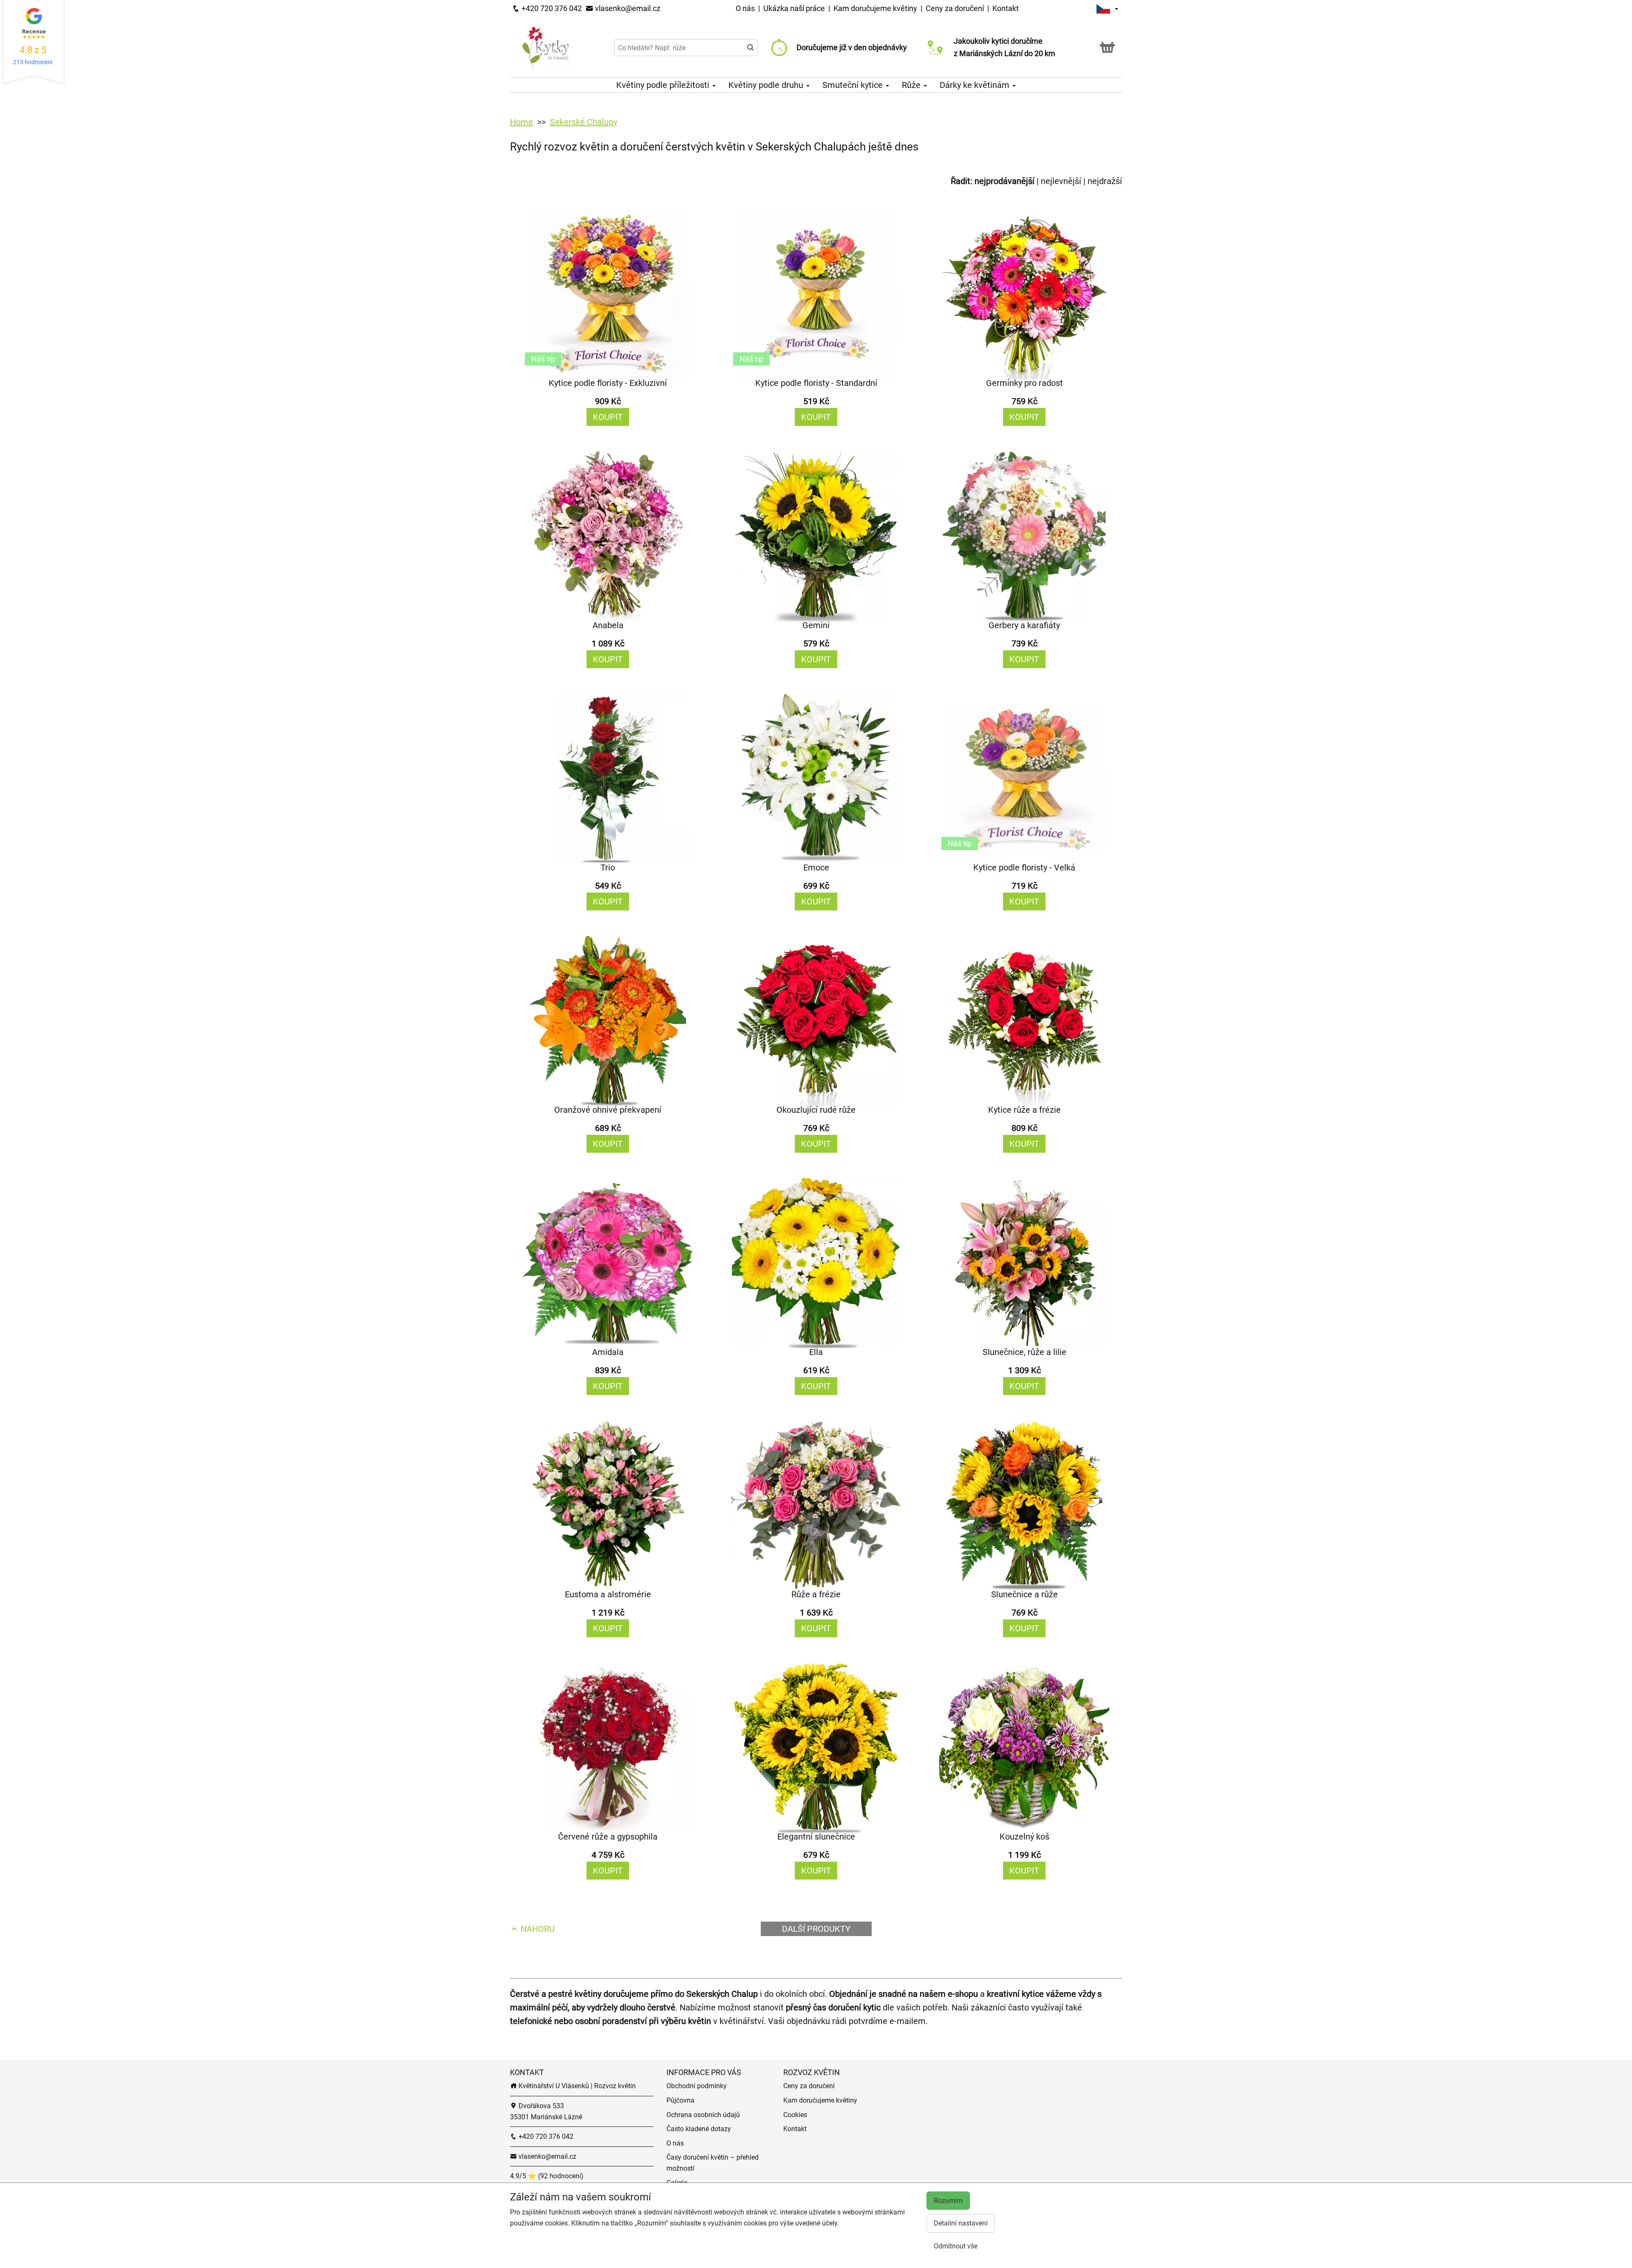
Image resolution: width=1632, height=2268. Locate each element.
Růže (912, 85)
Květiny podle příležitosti (664, 85)
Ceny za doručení (955, 8)
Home (521, 122)
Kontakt (1006, 8)
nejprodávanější (1004, 181)
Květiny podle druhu (767, 85)
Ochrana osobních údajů (703, 2115)
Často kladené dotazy (699, 2129)
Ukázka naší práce (795, 8)
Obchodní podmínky (697, 2086)
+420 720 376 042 (551, 8)
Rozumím (948, 2201)
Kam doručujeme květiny (875, 8)
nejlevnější (1061, 181)
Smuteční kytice (854, 85)
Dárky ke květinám (976, 85)
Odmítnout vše (956, 2246)
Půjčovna (680, 2100)
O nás (746, 8)
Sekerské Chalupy (584, 122)
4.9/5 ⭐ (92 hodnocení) (547, 2176)
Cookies (795, 2115)
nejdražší (1105, 181)
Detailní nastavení (961, 2223)
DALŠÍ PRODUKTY (816, 1929)
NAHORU (537, 1929)
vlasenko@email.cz (627, 8)
